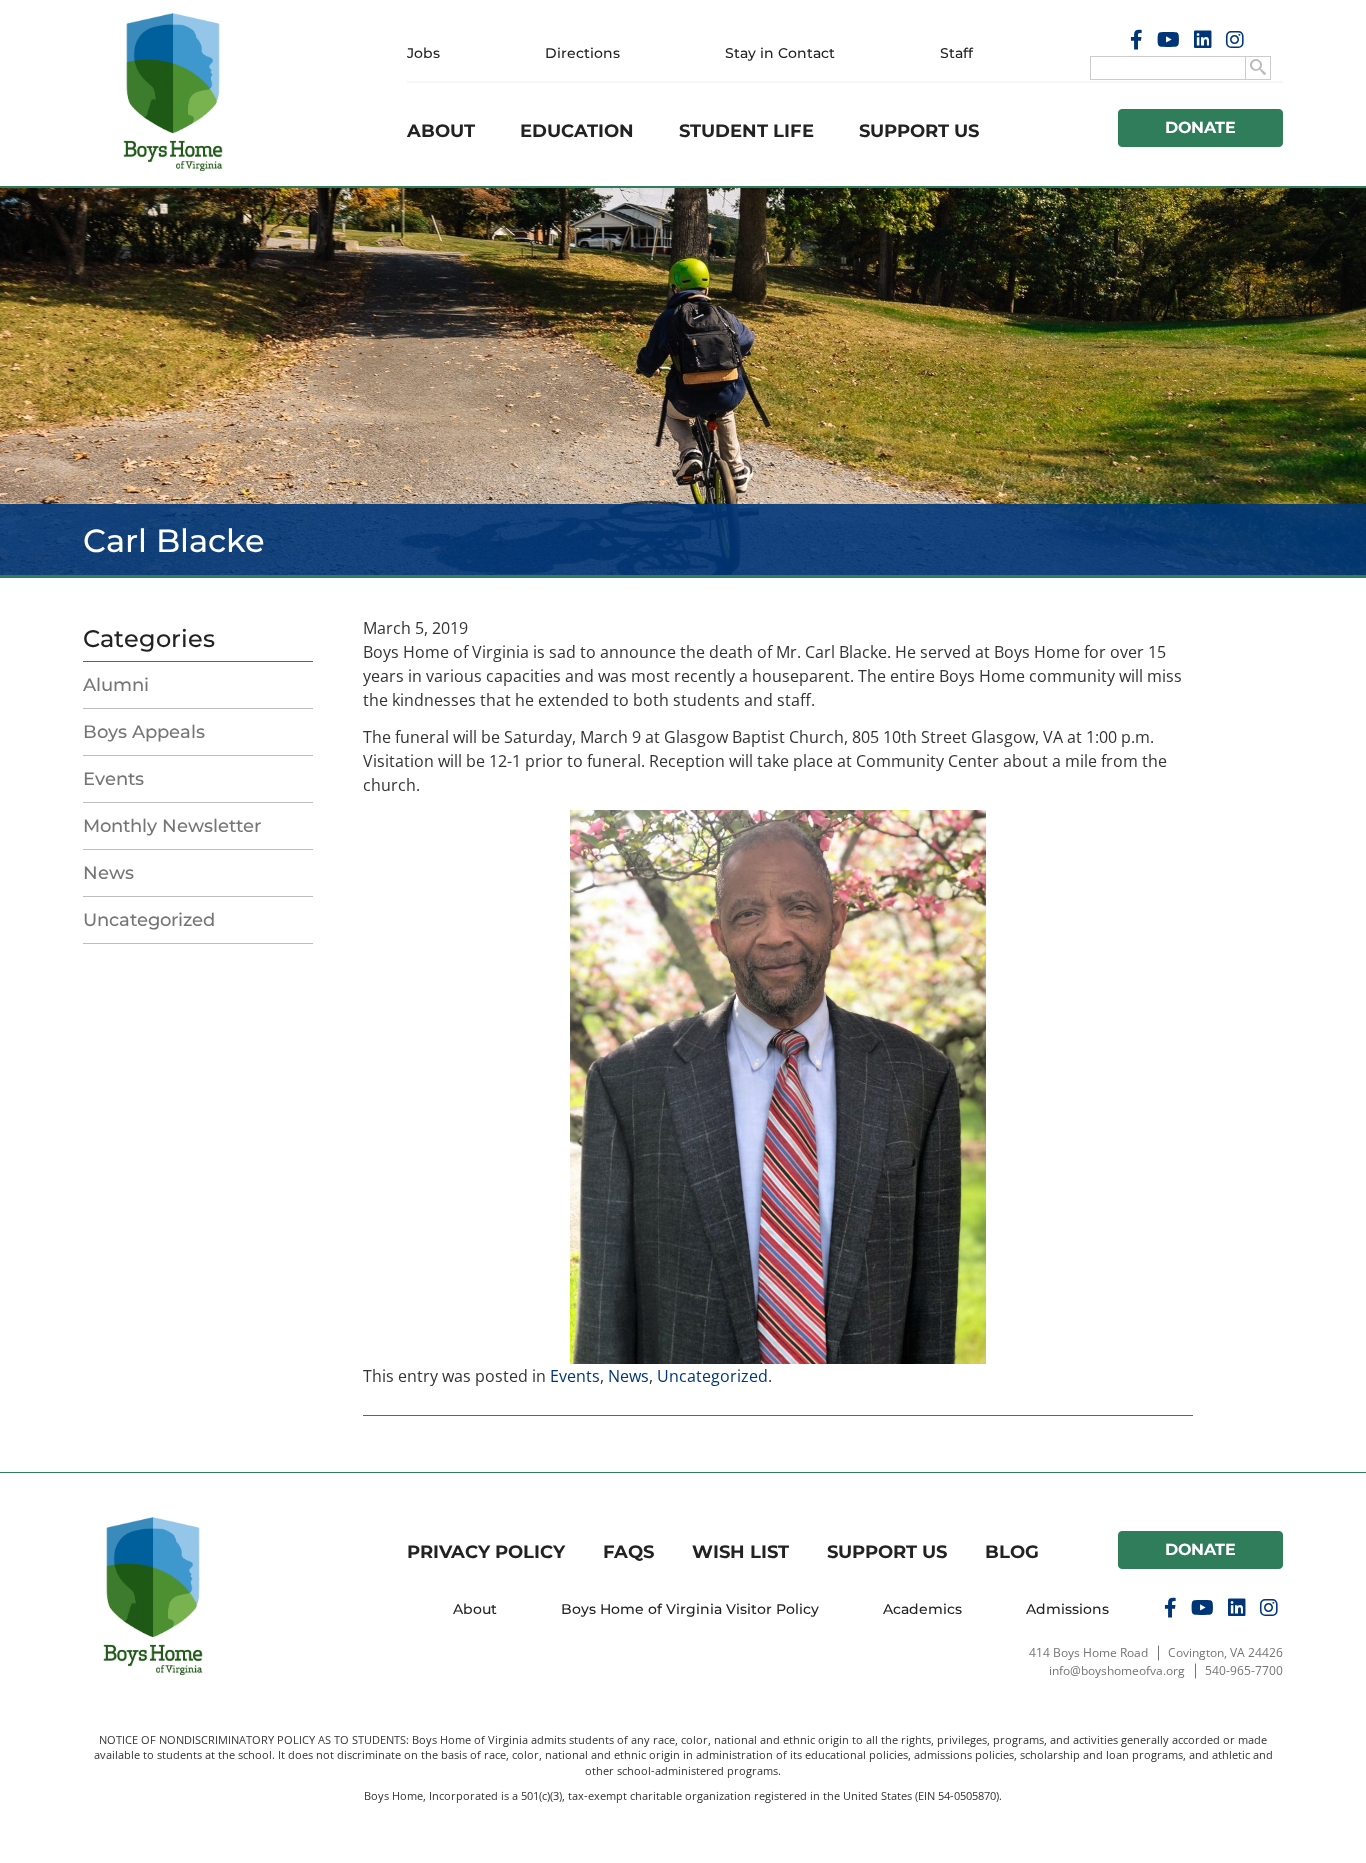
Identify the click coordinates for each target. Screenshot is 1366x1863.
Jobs (423, 53)
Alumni (116, 685)
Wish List (740, 1552)
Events (113, 779)
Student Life (746, 131)
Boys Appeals (144, 732)
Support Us (919, 131)
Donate (1201, 127)
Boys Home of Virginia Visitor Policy (690, 1609)
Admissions (1067, 1609)
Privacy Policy (486, 1552)
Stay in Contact (780, 53)
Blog (1012, 1552)
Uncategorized (149, 920)
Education (577, 131)
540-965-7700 (1244, 1670)
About (441, 131)
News (108, 873)
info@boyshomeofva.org (1117, 1670)
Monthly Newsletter (172, 826)
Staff (956, 53)
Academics (922, 1609)
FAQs (628, 1552)
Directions (582, 53)
